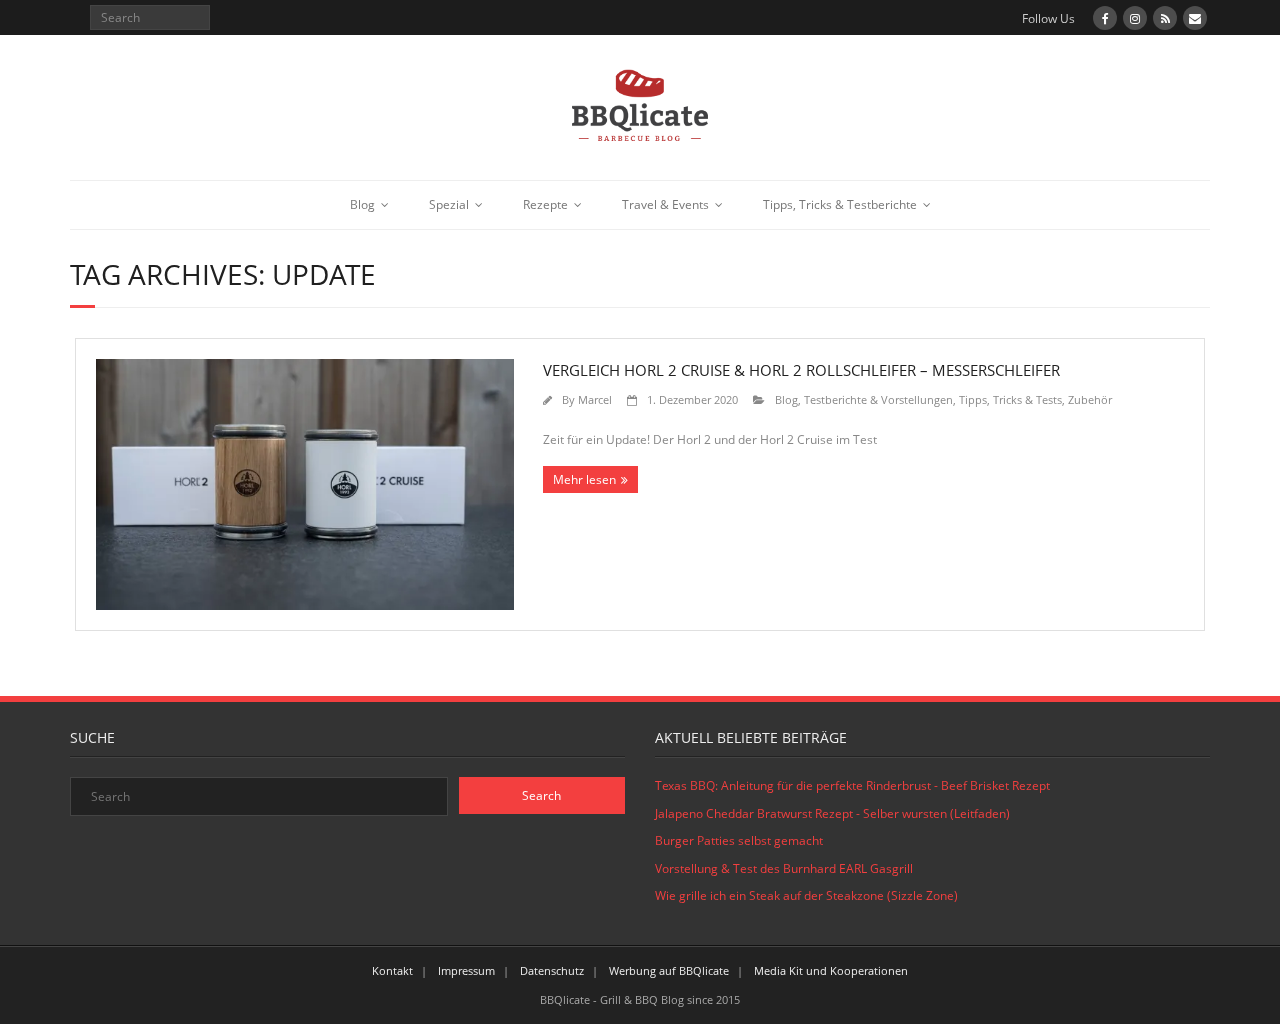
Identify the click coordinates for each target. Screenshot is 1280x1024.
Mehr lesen (584, 479)
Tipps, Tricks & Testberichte (840, 204)
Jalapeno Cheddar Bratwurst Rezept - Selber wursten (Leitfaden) (832, 813)
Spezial (449, 204)
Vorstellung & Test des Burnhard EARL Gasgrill (784, 868)
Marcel (595, 399)
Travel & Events (665, 204)
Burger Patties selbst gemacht (739, 840)
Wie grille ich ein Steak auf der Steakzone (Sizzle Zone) (806, 895)
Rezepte (545, 204)
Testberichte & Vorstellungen (878, 399)
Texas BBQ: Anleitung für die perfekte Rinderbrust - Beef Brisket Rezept (852, 785)
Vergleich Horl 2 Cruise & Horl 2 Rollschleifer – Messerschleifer (801, 370)
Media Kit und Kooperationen (831, 970)
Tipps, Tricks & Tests (1010, 399)
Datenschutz (552, 970)
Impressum (466, 970)
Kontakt (392, 970)
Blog (362, 204)
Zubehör (1090, 399)
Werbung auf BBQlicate (669, 970)
